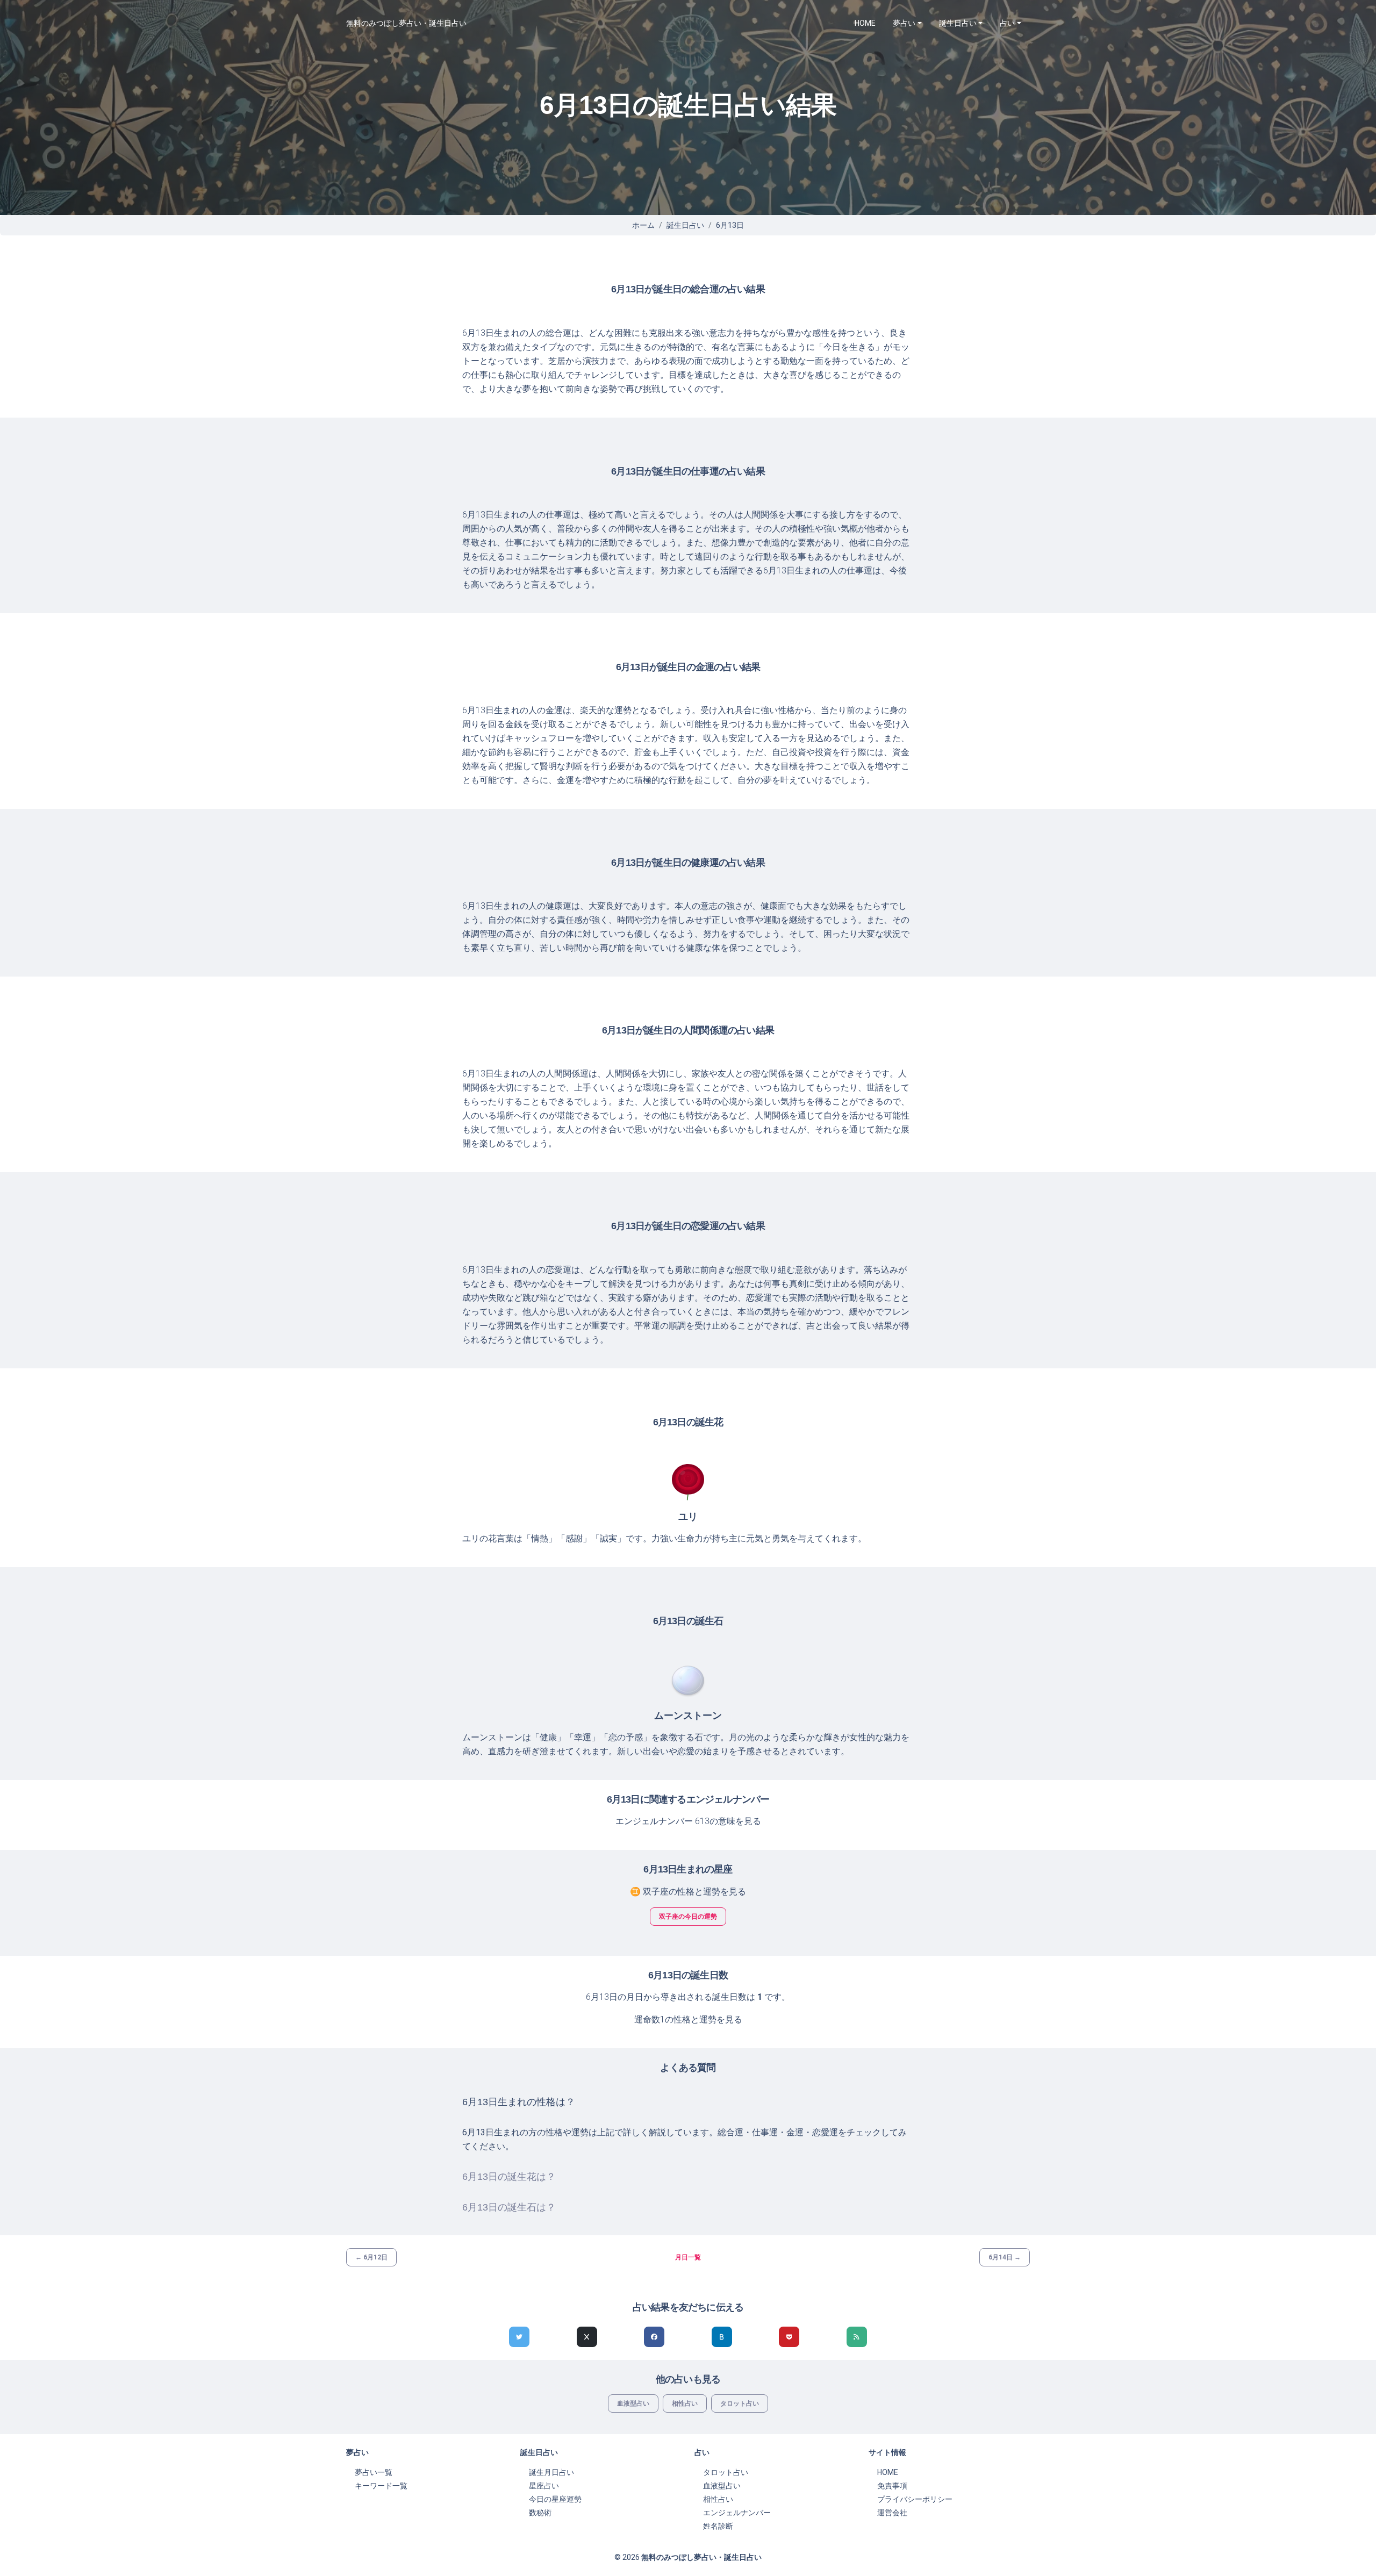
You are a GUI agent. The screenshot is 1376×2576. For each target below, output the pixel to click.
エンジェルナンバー (737, 2513)
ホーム (643, 225)
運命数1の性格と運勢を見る (688, 2019)
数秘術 (540, 2513)
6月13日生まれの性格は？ (519, 2102)
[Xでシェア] (587, 2337)
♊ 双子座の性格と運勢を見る (688, 1892)
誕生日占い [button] (958, 23)
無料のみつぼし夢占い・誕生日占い (406, 23)
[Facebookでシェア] (654, 2337)
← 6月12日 (371, 2257)
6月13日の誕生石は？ (509, 2207)
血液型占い (633, 2403)
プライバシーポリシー (915, 2499)
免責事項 (892, 2486)
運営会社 (892, 2513)
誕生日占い (685, 225)
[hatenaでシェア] (722, 2337)
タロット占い (740, 2403)
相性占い (685, 2403)
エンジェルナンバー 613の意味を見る (688, 1821)
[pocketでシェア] (789, 2337)
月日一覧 (688, 2257)
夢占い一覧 (374, 2472)
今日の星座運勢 (555, 2499)
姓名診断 (718, 2526)
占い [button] (1007, 23)
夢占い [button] (904, 23)
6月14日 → (1005, 2257)
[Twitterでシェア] (519, 2337)
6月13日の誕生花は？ (509, 2177)
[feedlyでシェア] (857, 2337)
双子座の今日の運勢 (688, 1917)
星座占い (544, 2486)
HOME (865, 23)
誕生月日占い (551, 2472)
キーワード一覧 (381, 2486)
